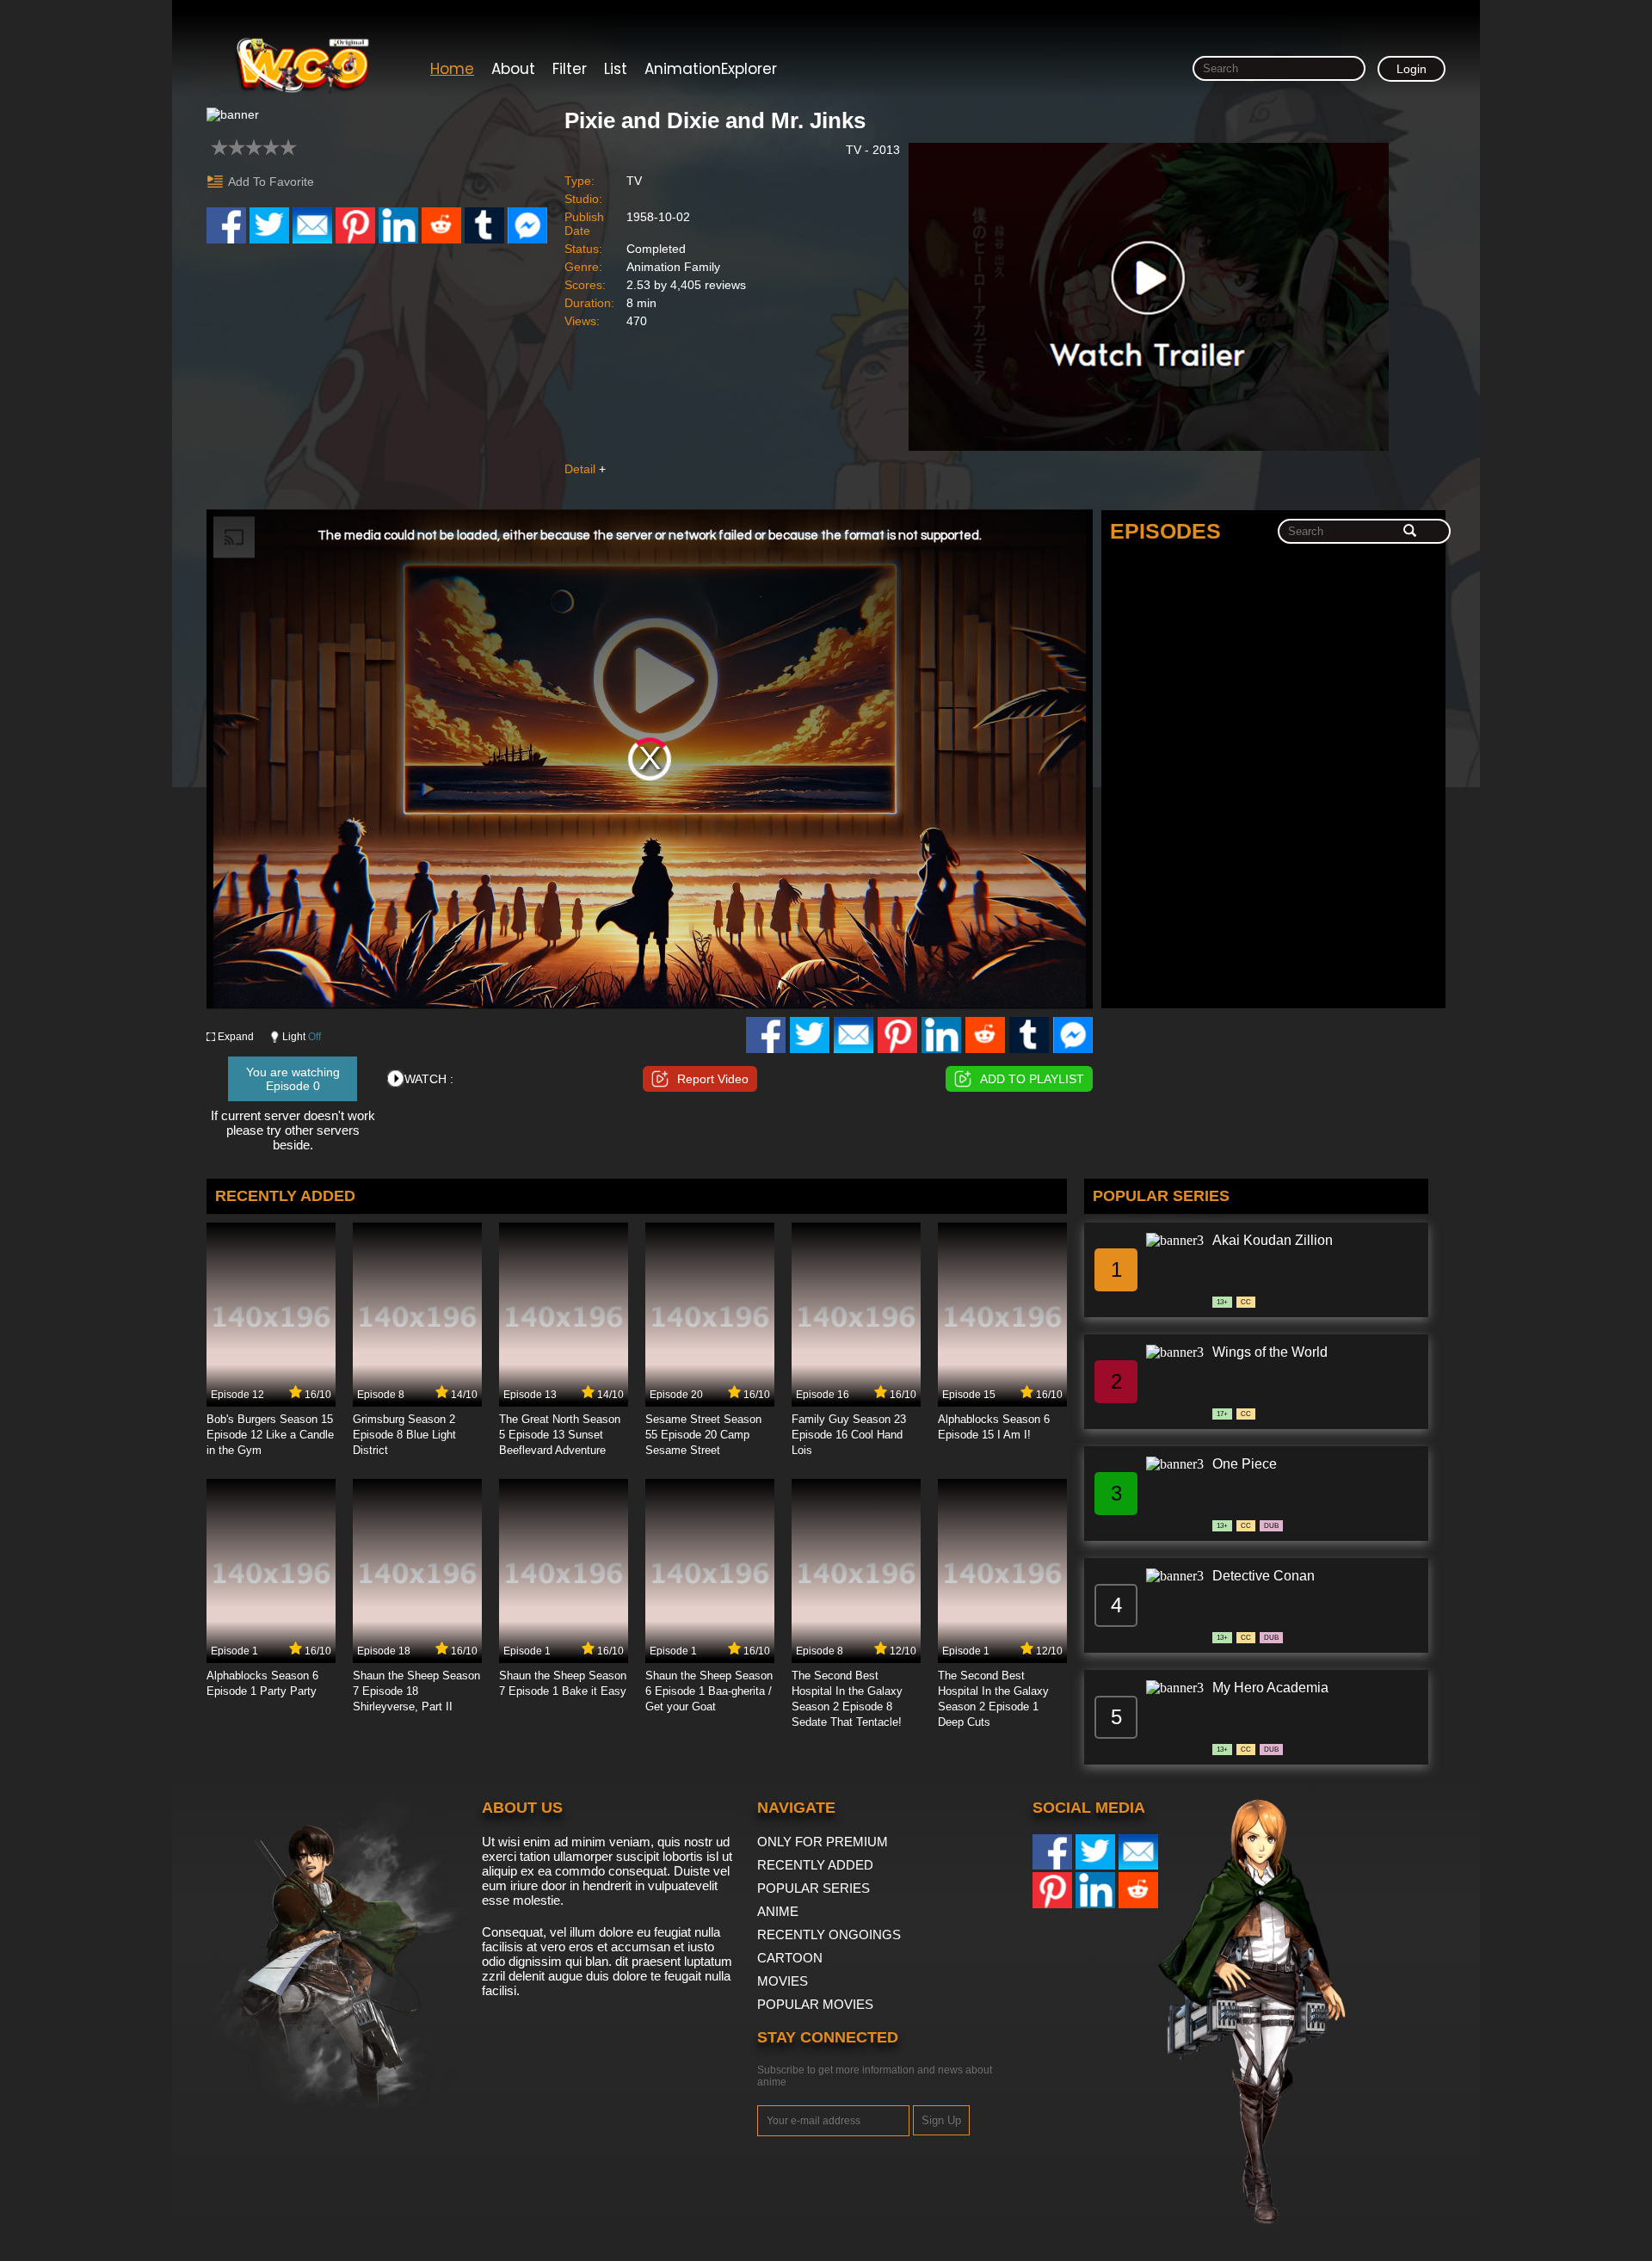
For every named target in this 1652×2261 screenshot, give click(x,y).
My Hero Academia (1270, 1688)
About (513, 69)
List (616, 69)
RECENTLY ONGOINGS (829, 1934)
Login (1412, 69)
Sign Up (941, 2120)
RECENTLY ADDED (815, 1865)
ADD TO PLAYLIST (1032, 1079)
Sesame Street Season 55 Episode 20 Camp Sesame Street (703, 1435)
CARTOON (790, 1958)
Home (452, 69)
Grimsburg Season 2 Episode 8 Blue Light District (404, 1435)
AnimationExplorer (711, 69)
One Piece (1245, 1464)
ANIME (778, 1911)
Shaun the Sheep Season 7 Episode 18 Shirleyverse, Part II (416, 1691)
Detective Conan (1264, 1576)
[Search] (1410, 532)
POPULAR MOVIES (815, 2004)
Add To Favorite (271, 182)
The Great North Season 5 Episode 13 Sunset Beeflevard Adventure (560, 1435)
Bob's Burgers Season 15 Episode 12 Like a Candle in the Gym (270, 1435)
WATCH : (429, 1079)
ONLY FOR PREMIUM (823, 1842)
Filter (570, 69)
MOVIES (783, 1981)
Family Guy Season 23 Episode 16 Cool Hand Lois (849, 1435)
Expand (236, 1037)
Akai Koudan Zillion (1273, 1240)
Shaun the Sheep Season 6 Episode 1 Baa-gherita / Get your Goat (709, 1691)
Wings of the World (1270, 1352)
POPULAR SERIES (814, 1888)
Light (302, 1037)
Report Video (713, 1079)
